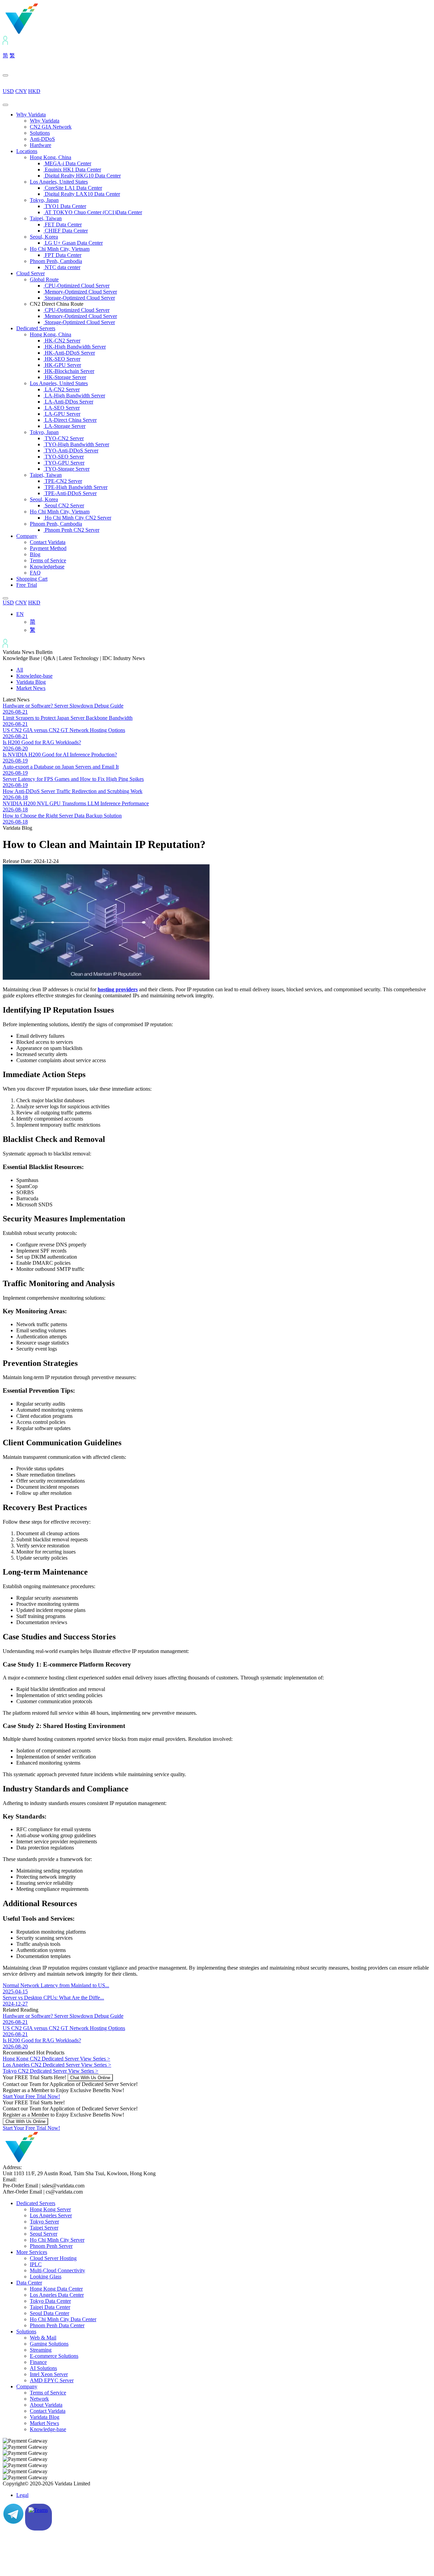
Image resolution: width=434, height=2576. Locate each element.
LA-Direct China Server (70, 420)
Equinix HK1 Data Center (72, 170)
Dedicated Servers (36, 328)
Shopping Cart (32, 579)
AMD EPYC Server (52, 2380)
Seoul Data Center (50, 2313)
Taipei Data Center (50, 2307)
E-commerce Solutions (54, 2356)
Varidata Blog (31, 682)
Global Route (44, 279)
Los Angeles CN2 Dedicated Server (57, 2065)
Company (27, 536)
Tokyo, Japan (44, 200)
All (20, 670)
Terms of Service (48, 560)
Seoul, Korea (44, 237)
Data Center (29, 2283)
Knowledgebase (47, 567)
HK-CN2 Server (62, 341)
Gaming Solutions (49, 2344)
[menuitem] (20, 614)
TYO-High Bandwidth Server (76, 444)
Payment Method (48, 548)
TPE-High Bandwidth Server (75, 487)
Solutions (40, 133)
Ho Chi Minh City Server (57, 2240)
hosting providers (118, 989)
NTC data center (62, 267)
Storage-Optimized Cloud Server (79, 298)
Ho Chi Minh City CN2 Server (77, 518)
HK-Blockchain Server (69, 371)
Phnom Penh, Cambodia (56, 261)
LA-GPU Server (62, 414)
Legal (22, 2495)
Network (39, 2399)
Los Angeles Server (51, 2215)
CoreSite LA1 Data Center (73, 188)
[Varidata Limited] (45, 33)
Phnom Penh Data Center (57, 2325)
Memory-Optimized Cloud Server (80, 292)
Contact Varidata (48, 542)
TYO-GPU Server (64, 463)
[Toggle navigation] (5, 105)
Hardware (41, 145)
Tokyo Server (44, 2222)
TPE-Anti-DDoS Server (70, 493)
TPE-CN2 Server (63, 481)
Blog (35, 554)
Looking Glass (46, 2277)
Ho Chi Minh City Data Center (63, 2319)
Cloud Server (31, 273)
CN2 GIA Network (51, 127)
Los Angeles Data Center (57, 2295)
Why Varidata (31, 115)
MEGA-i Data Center (67, 163)
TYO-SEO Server (64, 457)
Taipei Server (44, 2228)
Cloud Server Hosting (53, 2258)
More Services (32, 2252)
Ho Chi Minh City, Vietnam (60, 249)
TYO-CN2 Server (64, 438)
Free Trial (27, 585)
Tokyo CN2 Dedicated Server (51, 2071)
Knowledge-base (34, 676)
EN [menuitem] (20, 614)
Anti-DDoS (42, 139)
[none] (224, 622)
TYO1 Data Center (65, 206)
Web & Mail (43, 2338)
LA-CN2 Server (62, 389)
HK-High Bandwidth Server (75, 347)
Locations (27, 151)
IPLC (36, 2264)
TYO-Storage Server (66, 469)
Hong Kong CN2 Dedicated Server (56, 2059)
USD (8, 91)
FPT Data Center (62, 255)
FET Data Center (63, 224)
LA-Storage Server (64, 426)
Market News (31, 688)
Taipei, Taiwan (46, 218)
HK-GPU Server (62, 365)
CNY (21, 91)
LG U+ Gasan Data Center (73, 243)
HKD (34, 91)
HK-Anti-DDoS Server (69, 353)
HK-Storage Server (65, 377)
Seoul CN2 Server (64, 505)
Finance (38, 2362)
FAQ (35, 573)
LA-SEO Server (62, 408)
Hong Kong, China (51, 157)
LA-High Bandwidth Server (74, 396)
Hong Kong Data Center (56, 2289)
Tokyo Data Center (50, 2301)
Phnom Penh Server (51, 2246)
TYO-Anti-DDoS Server (71, 450)
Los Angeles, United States (59, 182)
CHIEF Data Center (66, 231)
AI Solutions (43, 2368)
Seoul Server (44, 2234)
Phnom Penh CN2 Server (71, 530)
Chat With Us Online (90, 2078)
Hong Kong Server (50, 2209)
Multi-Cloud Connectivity (57, 2270)
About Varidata (46, 2405)
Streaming (41, 2350)
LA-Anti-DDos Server (68, 402)
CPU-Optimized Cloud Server (76, 286)
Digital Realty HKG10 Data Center (82, 176)
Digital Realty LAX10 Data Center (82, 194)
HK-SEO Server (62, 359)
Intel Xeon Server (49, 2374)
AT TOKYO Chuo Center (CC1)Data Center (93, 212)
